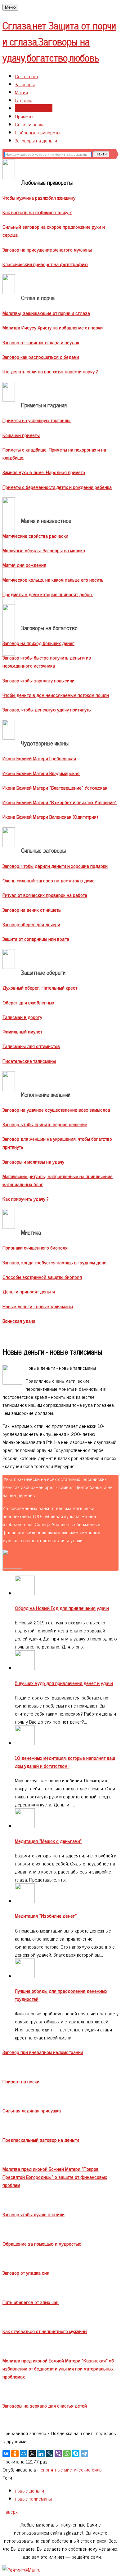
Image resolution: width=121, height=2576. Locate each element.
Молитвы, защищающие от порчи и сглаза (46, 313)
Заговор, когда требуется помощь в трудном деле (54, 1262)
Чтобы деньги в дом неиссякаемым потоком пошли (56, 695)
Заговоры (25, 84)
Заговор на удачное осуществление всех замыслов (56, 1110)
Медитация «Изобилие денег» (46, 1916)
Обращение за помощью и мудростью (42, 2243)
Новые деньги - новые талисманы (38, 1306)
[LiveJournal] (50, 2454)
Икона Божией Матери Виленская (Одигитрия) (50, 817)
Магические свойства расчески (35, 536)
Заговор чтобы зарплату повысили (38, 680)
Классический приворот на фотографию (45, 264)
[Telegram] (84, 2454)
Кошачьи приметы (21, 435)
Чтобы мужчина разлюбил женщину (39, 197)
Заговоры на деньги (36, 140)
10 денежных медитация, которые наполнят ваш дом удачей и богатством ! (65, 1762)
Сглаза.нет (59, 41)
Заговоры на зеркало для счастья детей (45, 2405)
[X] (32, 2454)
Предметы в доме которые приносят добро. (48, 594)
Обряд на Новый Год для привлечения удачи (62, 1608)
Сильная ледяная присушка (32, 2110)
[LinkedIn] (41, 2454)
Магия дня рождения (24, 565)
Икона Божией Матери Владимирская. (41, 773)
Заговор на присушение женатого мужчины (47, 249)
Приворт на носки (21, 2081)
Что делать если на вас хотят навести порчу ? (50, 371)
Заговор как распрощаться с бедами (41, 357)
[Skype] (76, 2454)
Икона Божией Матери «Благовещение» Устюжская (55, 787)
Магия (21, 92)
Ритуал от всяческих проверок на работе (45, 895)
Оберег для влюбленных (28, 1002)
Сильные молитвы (34, 108)
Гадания (24, 100)
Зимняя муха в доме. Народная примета (44, 472)
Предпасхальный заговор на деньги (41, 2140)
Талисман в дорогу (22, 1017)
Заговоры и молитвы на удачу (33, 1161)
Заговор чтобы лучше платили (34, 2214)
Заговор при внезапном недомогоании (43, 2052)
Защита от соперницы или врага (36, 939)
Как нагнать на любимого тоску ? (37, 212)
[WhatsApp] (67, 2454)
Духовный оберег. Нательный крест (40, 987)
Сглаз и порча (30, 124)
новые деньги (29, 2490)
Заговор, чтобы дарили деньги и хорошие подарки (55, 866)
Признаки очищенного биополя (35, 1247)
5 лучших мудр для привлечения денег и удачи (64, 1683)
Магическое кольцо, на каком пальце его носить (53, 579)
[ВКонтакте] (6, 2454)
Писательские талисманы (29, 1061)
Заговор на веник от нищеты (32, 910)
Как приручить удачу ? (26, 1199)
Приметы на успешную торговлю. (37, 420)
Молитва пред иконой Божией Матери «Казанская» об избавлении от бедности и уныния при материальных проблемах (58, 2368)
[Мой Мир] (24, 2454)
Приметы (24, 116)
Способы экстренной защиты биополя (42, 1277)
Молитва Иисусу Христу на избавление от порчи (53, 327)
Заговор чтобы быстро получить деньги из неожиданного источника (47, 661)
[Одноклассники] (15, 2454)
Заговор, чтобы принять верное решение (45, 1124)
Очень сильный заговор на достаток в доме (49, 880)
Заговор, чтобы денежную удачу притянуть (47, 709)
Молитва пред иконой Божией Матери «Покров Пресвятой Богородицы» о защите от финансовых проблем (55, 2177)
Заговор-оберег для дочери (31, 924)
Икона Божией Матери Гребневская (39, 758)
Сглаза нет (27, 76)
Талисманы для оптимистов (31, 1046)
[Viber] (58, 2454)
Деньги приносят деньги (29, 1291)
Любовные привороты (38, 132)
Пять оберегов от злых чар (31, 2302)
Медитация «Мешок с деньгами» (48, 1841)
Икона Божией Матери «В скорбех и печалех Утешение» (60, 802)
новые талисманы (33, 2498)
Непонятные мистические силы (70, 2469)
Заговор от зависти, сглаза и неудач (41, 342)
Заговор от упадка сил (26, 2273)
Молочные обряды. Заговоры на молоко (44, 550)
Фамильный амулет (22, 1031)
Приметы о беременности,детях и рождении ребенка (57, 487)
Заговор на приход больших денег (38, 643)
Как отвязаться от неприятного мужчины (45, 2331)
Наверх (10, 2511)
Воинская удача (19, 1321)
